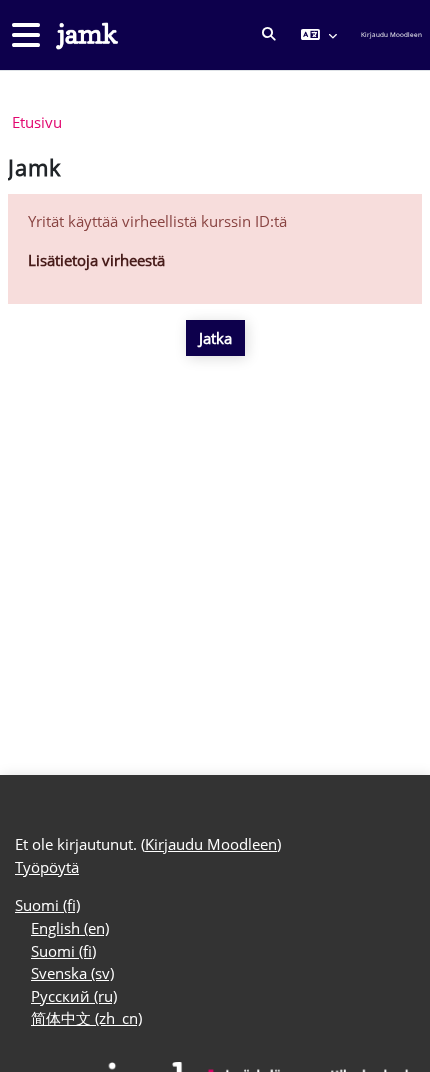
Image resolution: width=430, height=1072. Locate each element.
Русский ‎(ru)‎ (74, 996)
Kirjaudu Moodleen (391, 34)
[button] (269, 35)
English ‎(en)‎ (70, 928)
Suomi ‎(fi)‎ (47, 905)
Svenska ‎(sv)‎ (72, 973)
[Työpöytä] (85, 35)
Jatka (215, 338)
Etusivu (37, 122)
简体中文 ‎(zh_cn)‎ (86, 1018)
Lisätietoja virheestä (96, 260)
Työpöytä (47, 867)
